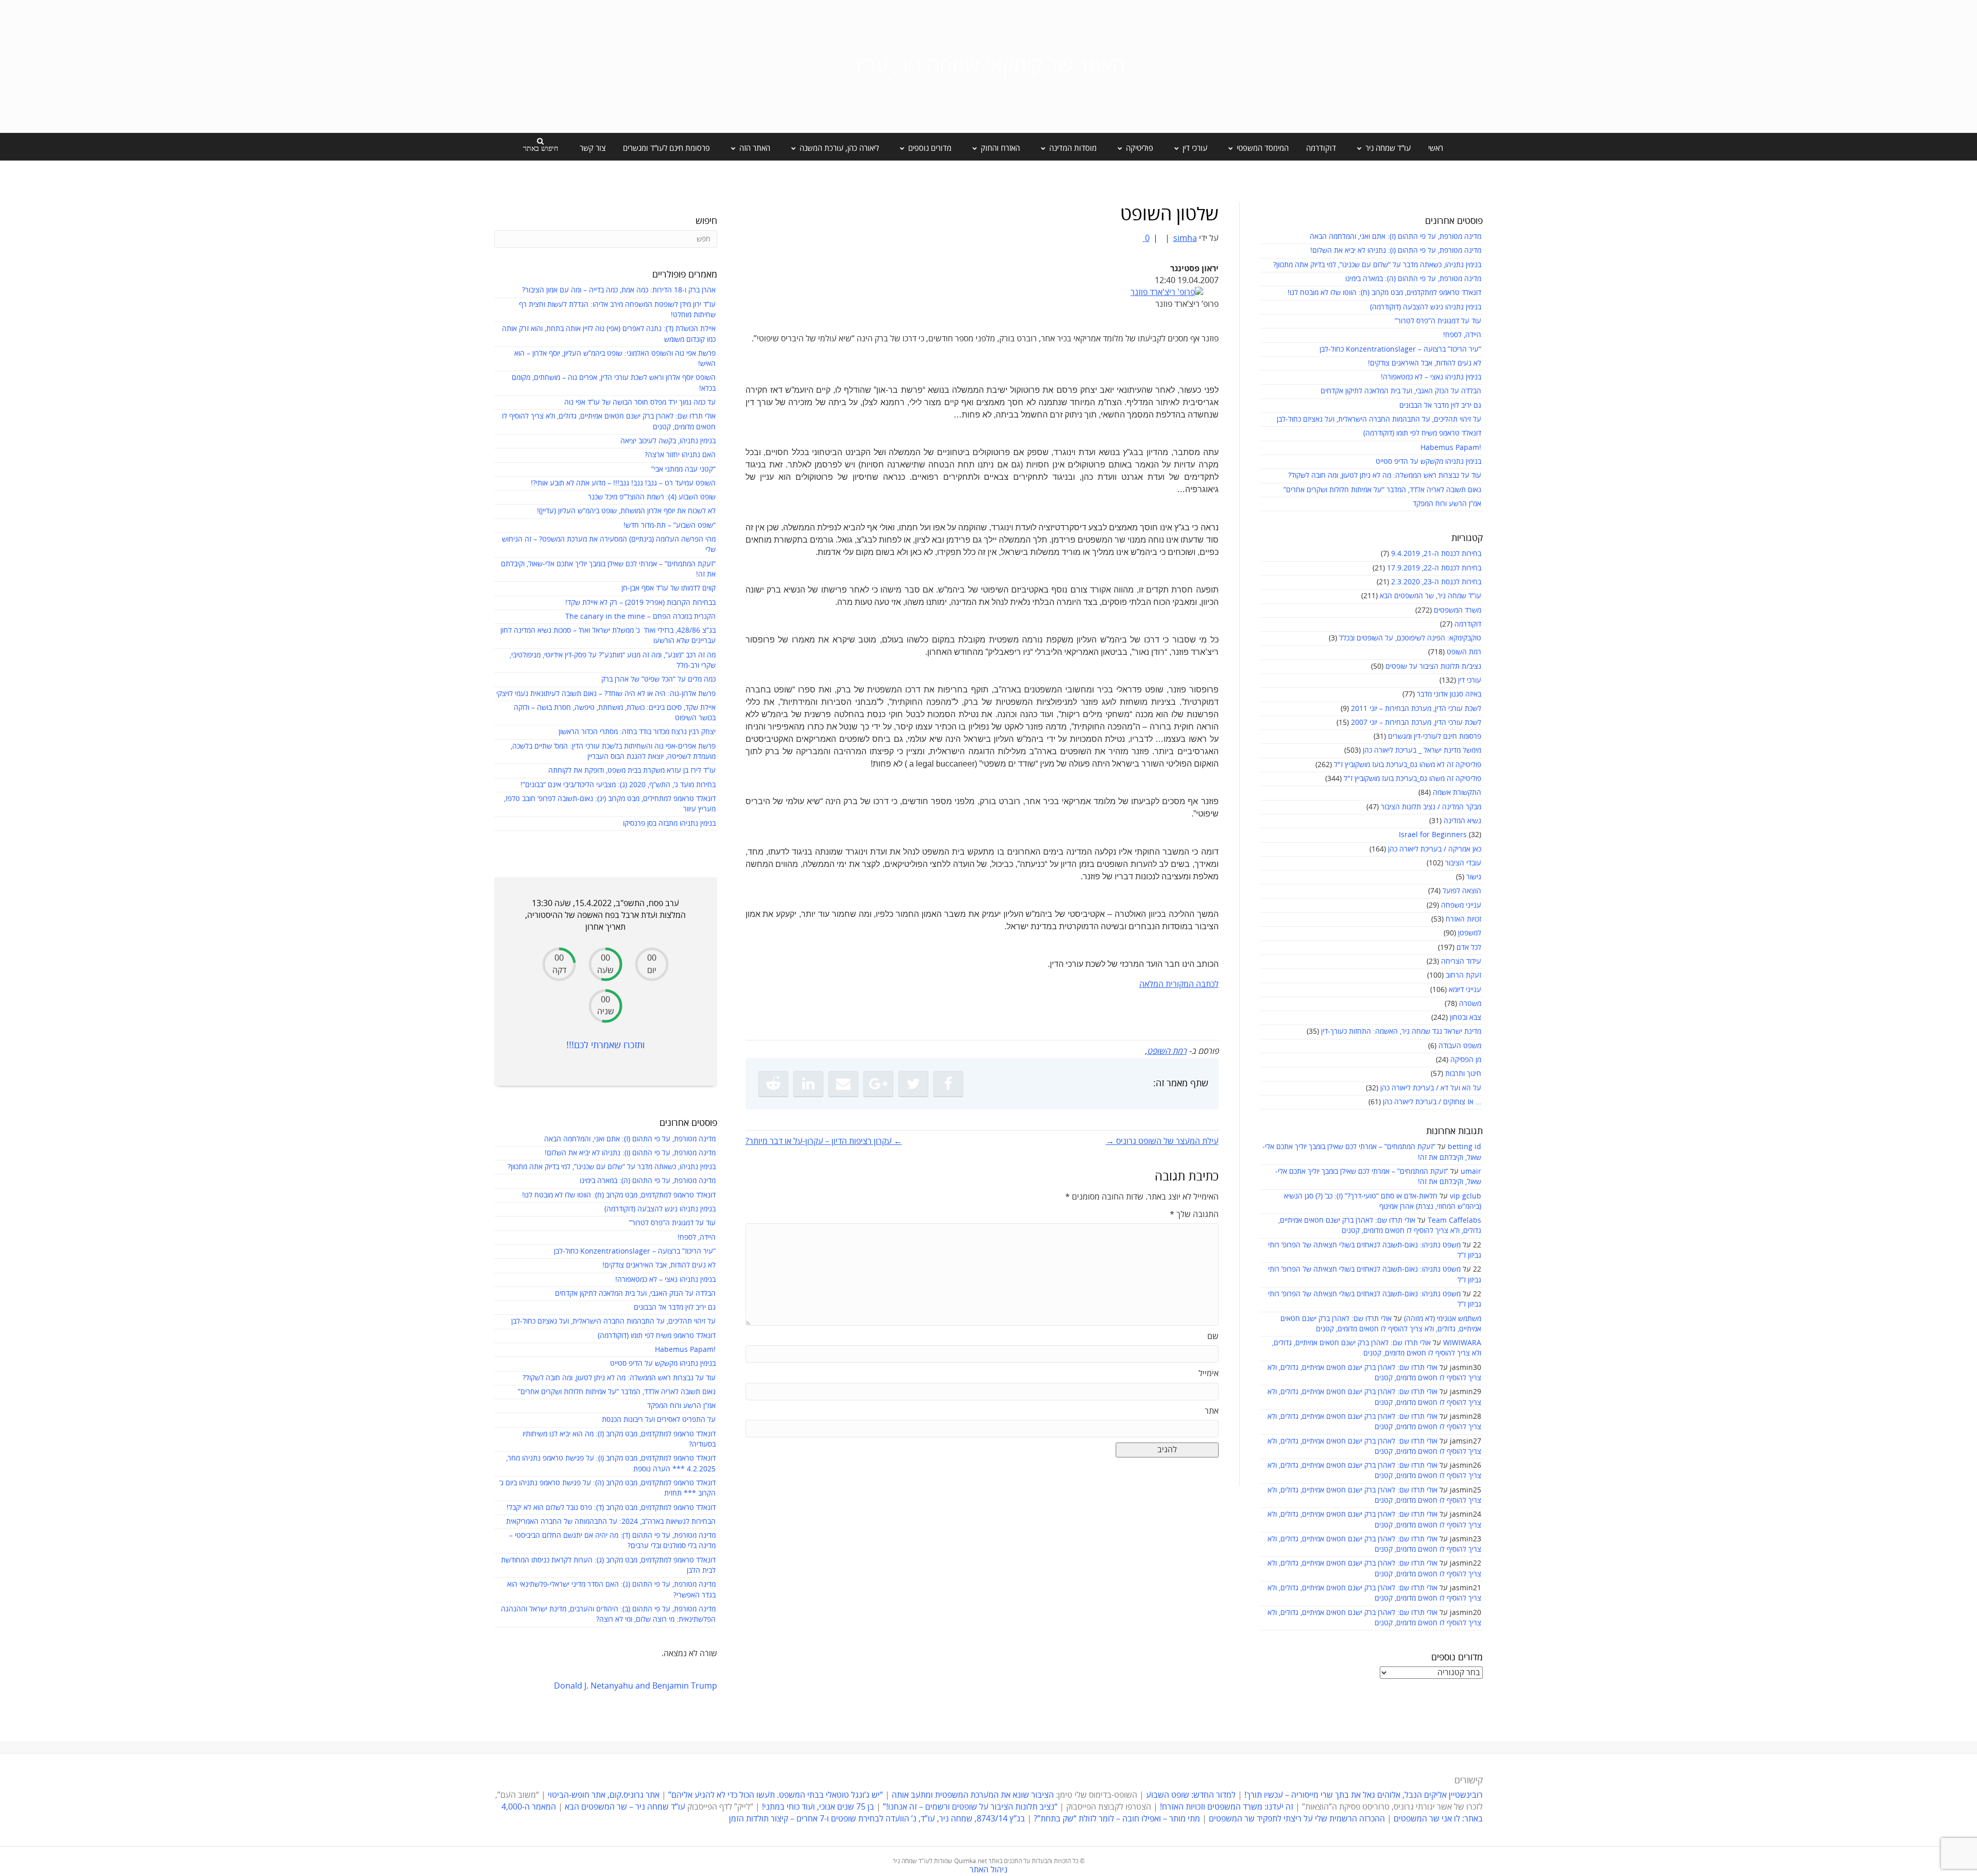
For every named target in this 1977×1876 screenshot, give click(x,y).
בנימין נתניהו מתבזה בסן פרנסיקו (669, 823)
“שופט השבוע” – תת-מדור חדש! (670, 525)
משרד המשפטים (1458, 610)
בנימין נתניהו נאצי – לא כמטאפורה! (1431, 377)
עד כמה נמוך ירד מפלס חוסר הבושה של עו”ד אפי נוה (640, 402)
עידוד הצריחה (1461, 961)
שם (1213, 1336)
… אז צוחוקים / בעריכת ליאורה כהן (1432, 1102)
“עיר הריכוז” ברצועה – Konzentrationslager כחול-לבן (1400, 349)
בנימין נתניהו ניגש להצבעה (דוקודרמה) (1426, 307)
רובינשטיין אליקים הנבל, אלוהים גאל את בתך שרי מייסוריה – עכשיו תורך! (1363, 1795)
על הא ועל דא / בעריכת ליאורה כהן (1431, 1088)
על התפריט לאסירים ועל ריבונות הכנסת (659, 1420)
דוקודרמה (1321, 148)
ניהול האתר (989, 1870)
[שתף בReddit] (773, 1084)
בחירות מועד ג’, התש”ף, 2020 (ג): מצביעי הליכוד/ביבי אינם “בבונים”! (618, 785)
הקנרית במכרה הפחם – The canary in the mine (640, 616)
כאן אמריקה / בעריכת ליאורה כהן (1435, 849)
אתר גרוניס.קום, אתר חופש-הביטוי (604, 1795)
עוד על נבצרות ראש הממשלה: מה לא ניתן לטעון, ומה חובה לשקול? (1385, 475)
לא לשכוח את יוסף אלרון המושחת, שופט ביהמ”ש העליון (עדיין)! (626, 511)
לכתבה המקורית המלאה (1179, 984)
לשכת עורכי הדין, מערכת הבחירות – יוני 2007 (1416, 723)
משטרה (1470, 1004)
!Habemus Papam (1451, 448)
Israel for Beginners (1433, 835)
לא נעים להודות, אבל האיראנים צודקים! (1425, 363)
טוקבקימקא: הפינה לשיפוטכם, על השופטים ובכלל (1410, 638)
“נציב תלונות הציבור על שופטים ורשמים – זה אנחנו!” (970, 1807)
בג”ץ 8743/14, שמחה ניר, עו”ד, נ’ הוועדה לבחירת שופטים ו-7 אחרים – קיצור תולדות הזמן (877, 1819)
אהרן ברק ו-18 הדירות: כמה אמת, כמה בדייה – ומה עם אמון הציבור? (619, 290)
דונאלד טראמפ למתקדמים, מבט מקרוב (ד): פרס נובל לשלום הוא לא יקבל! (611, 1508)
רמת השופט (1464, 652)
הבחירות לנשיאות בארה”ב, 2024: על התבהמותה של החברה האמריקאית (611, 1522)
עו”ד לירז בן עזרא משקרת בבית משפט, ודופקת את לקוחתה (632, 770)
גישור (1474, 877)
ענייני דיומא (1465, 990)
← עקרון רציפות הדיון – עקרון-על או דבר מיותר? (824, 1141)
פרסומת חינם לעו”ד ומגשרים (666, 148)
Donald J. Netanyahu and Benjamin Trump (636, 1686)
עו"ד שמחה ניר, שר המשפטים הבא (1430, 596)
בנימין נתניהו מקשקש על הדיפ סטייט (1428, 462)
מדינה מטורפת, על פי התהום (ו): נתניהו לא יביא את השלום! (1396, 250)
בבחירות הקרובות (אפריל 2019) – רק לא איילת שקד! (640, 603)
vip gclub (1466, 1196)
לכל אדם (1469, 948)
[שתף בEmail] (843, 1084)
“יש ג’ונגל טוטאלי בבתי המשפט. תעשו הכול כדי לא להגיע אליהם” (776, 1795)
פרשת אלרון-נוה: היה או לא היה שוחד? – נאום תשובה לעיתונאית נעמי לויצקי (606, 694)
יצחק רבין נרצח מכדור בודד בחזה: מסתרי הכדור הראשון (637, 732)
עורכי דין (1470, 680)
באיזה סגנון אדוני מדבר (1449, 694)
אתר (1212, 1411)
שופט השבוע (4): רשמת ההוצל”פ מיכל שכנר (652, 497)
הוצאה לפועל (1462, 891)
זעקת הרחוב (1463, 975)
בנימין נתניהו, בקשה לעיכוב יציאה (668, 441)
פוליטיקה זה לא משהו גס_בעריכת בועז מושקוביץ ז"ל (1408, 765)
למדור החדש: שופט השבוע (1191, 1795)
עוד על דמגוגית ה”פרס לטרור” (1438, 321)
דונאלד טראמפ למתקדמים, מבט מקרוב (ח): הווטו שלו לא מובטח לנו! (1384, 293)
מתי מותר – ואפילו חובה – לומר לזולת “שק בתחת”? (1117, 1819)
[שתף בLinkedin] (808, 1084)
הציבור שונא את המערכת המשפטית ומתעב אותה (973, 1795)
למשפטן (1470, 933)
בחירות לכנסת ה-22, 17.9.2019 (1434, 568)
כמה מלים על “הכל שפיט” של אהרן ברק (658, 679)
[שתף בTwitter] (913, 1084)
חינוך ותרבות (1463, 1074)
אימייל (1209, 1374)
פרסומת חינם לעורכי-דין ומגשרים (1435, 736)
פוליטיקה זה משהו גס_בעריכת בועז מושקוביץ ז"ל (1412, 779)
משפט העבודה (1460, 1046)
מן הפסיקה (1466, 1060)
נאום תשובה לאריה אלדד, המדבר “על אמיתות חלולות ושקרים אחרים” (1382, 490)
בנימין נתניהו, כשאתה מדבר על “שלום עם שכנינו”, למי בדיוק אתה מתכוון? (1377, 265)
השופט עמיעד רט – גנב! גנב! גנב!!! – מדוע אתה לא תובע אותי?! (623, 483)
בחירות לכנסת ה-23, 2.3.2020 (1436, 582)
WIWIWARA (1462, 1343)
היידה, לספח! (1462, 335)
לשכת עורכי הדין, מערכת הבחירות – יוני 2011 (1416, 709)
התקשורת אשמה (1457, 793)
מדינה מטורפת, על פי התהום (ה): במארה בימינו (1413, 279)
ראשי (1436, 148)
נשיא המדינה (1462, 821)
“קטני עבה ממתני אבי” (683, 469)
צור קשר (593, 148)
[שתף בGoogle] (878, 1084)
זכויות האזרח (1463, 919)
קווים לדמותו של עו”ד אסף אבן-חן (669, 588)
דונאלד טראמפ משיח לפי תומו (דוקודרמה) (1422, 433)
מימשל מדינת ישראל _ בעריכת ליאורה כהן (1422, 750)
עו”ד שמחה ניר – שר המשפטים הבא (625, 1807)
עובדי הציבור (1463, 863)
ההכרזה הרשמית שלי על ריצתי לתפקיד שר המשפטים (1297, 1819)
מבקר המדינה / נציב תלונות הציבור (1431, 807)
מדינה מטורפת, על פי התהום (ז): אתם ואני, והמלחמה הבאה (1395, 237)
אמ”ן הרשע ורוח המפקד (1447, 504)
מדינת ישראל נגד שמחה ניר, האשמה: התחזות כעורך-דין (1401, 1031)
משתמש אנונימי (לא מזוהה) (1443, 1319)
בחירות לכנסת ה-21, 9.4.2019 (1436, 554)
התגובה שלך (1194, 1214)
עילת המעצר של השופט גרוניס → (1162, 1141)
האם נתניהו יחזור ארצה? (680, 455)
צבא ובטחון (1466, 1018)
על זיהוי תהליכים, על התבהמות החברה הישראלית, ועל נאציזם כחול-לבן (1379, 419)
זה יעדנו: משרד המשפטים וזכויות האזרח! (1227, 1807)
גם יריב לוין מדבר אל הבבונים (1440, 405)
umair (1471, 1171)
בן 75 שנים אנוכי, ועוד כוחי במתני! (818, 1807)
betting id (1464, 1147)
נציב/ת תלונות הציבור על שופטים (1433, 666)
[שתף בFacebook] (948, 1084)
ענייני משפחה (1461, 905)
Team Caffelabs (1454, 1220)
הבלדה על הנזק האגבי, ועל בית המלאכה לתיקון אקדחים (1401, 391)
